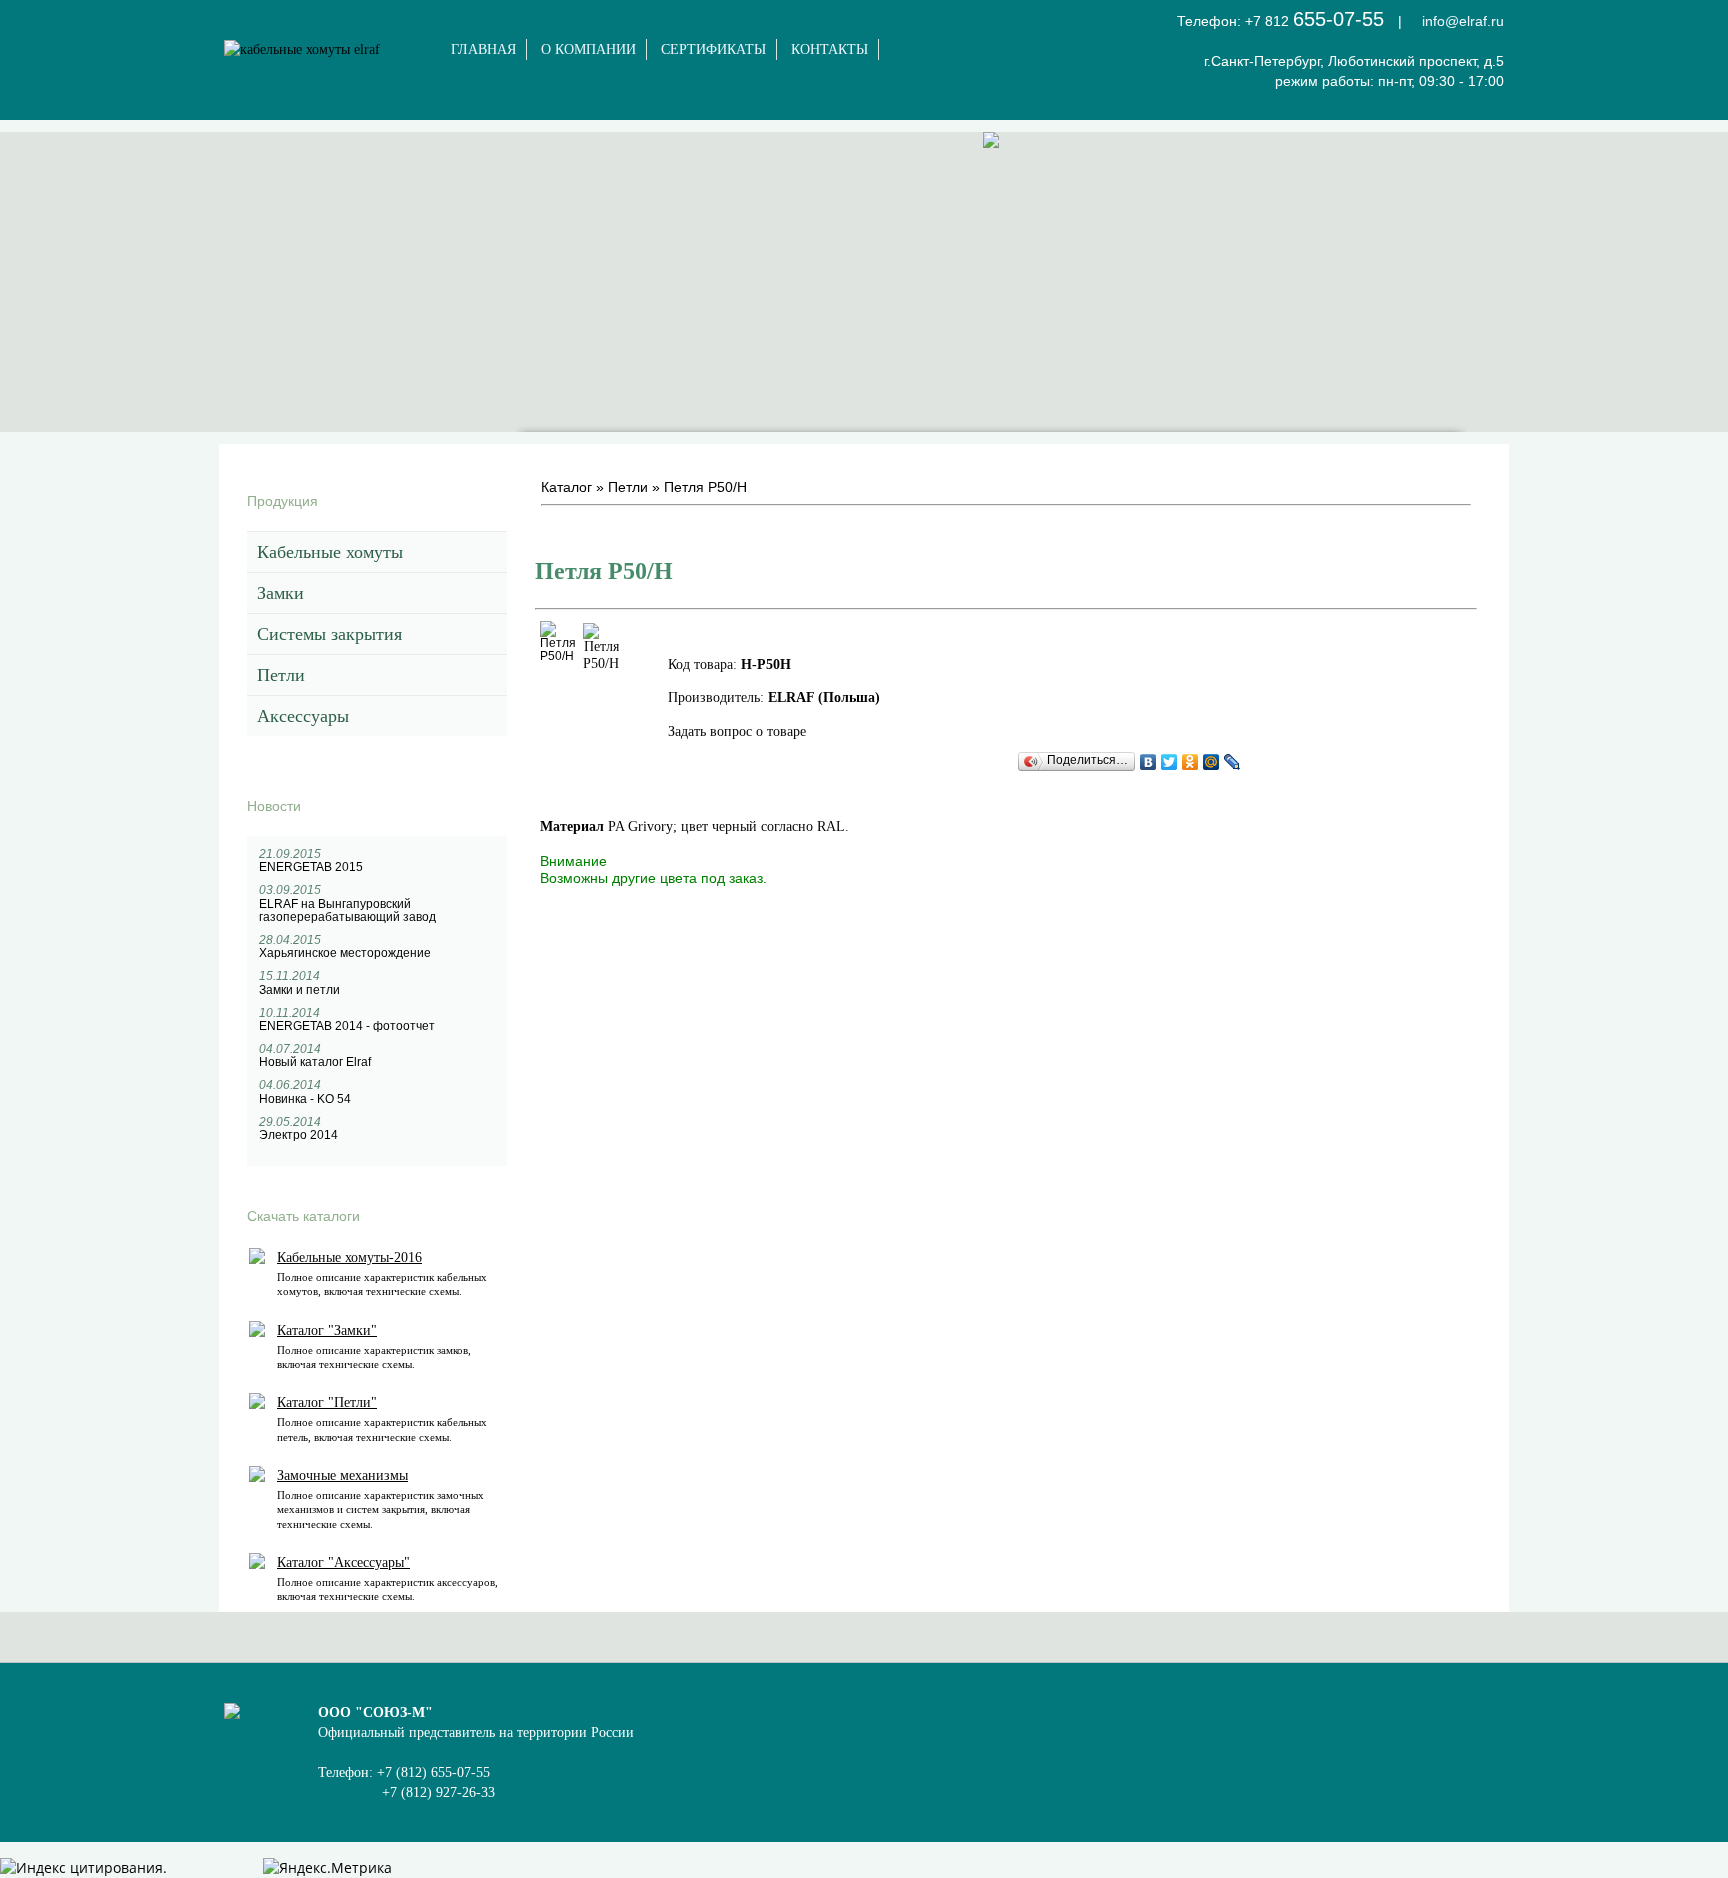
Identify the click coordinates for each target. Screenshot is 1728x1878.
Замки (280, 593)
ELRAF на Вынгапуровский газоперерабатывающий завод (347, 910)
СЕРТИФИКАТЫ (713, 49)
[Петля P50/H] (558, 656)
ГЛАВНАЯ (483, 49)
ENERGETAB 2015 (311, 867)
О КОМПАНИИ (588, 49)
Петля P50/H (705, 487)
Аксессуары (303, 716)
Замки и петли (299, 990)
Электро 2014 (298, 1135)
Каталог (566, 487)
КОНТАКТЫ (829, 49)
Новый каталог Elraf (315, 1062)
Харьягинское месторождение (345, 953)
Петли (281, 675)
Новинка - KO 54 (305, 1099)
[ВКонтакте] (1148, 762)
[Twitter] (1169, 762)
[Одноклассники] (1190, 762)
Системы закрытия (329, 634)
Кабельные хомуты (330, 552)
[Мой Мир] (1211, 762)
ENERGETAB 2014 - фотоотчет (347, 1026)
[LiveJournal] (1232, 762)
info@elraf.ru (1463, 21)
